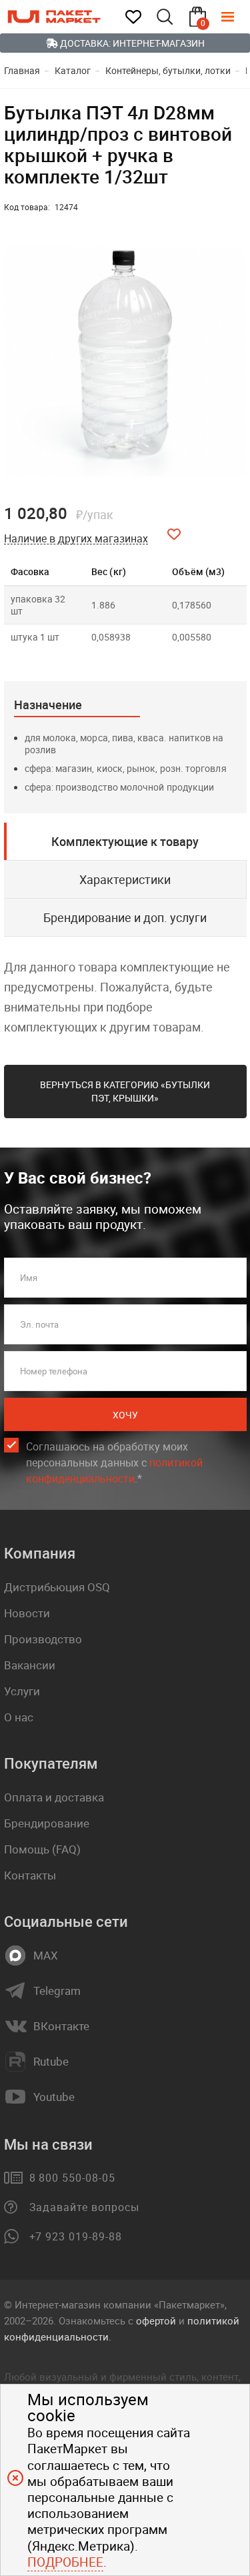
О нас (19, 1717)
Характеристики (125, 879)
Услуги (22, 1691)
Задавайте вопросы (84, 2207)
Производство (43, 1639)
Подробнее (65, 2562)
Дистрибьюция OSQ (57, 1587)
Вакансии (30, 1665)
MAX (46, 1956)
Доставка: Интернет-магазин (131, 43)
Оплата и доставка (54, 1797)
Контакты (30, 1875)
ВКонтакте (61, 2026)
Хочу (125, 1415)
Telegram (57, 1991)
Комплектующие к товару (125, 841)
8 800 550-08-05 (72, 2178)
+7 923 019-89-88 (76, 2236)
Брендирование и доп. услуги (125, 917)
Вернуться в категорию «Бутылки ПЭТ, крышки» (125, 1091)
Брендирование (47, 1823)
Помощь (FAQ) (42, 1849)
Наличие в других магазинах (76, 539)
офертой (156, 2320)
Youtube (54, 2097)
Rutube (51, 2062)
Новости (27, 1613)
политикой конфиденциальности (114, 1470)
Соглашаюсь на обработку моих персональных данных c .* (114, 1462)
